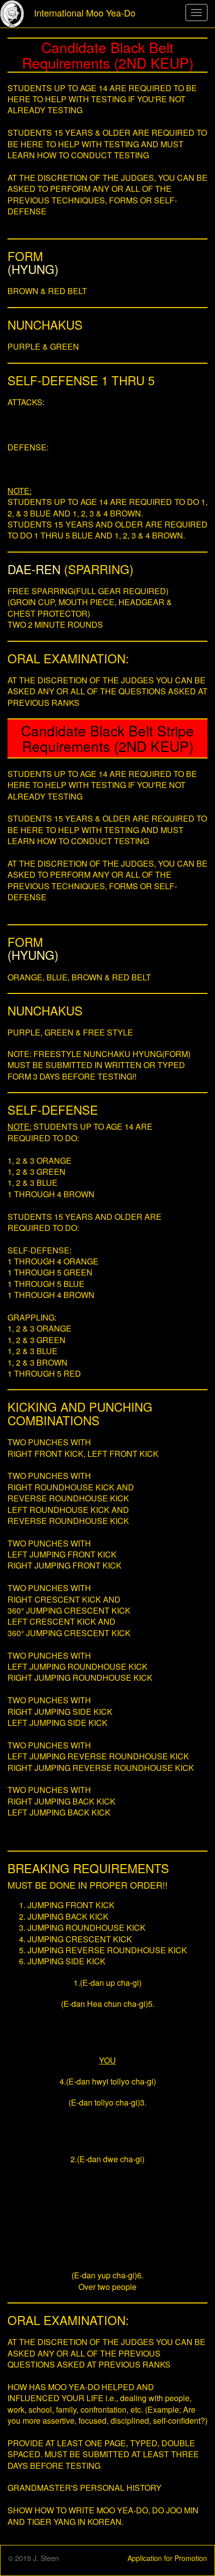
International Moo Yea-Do (85, 13)
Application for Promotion (167, 2558)
